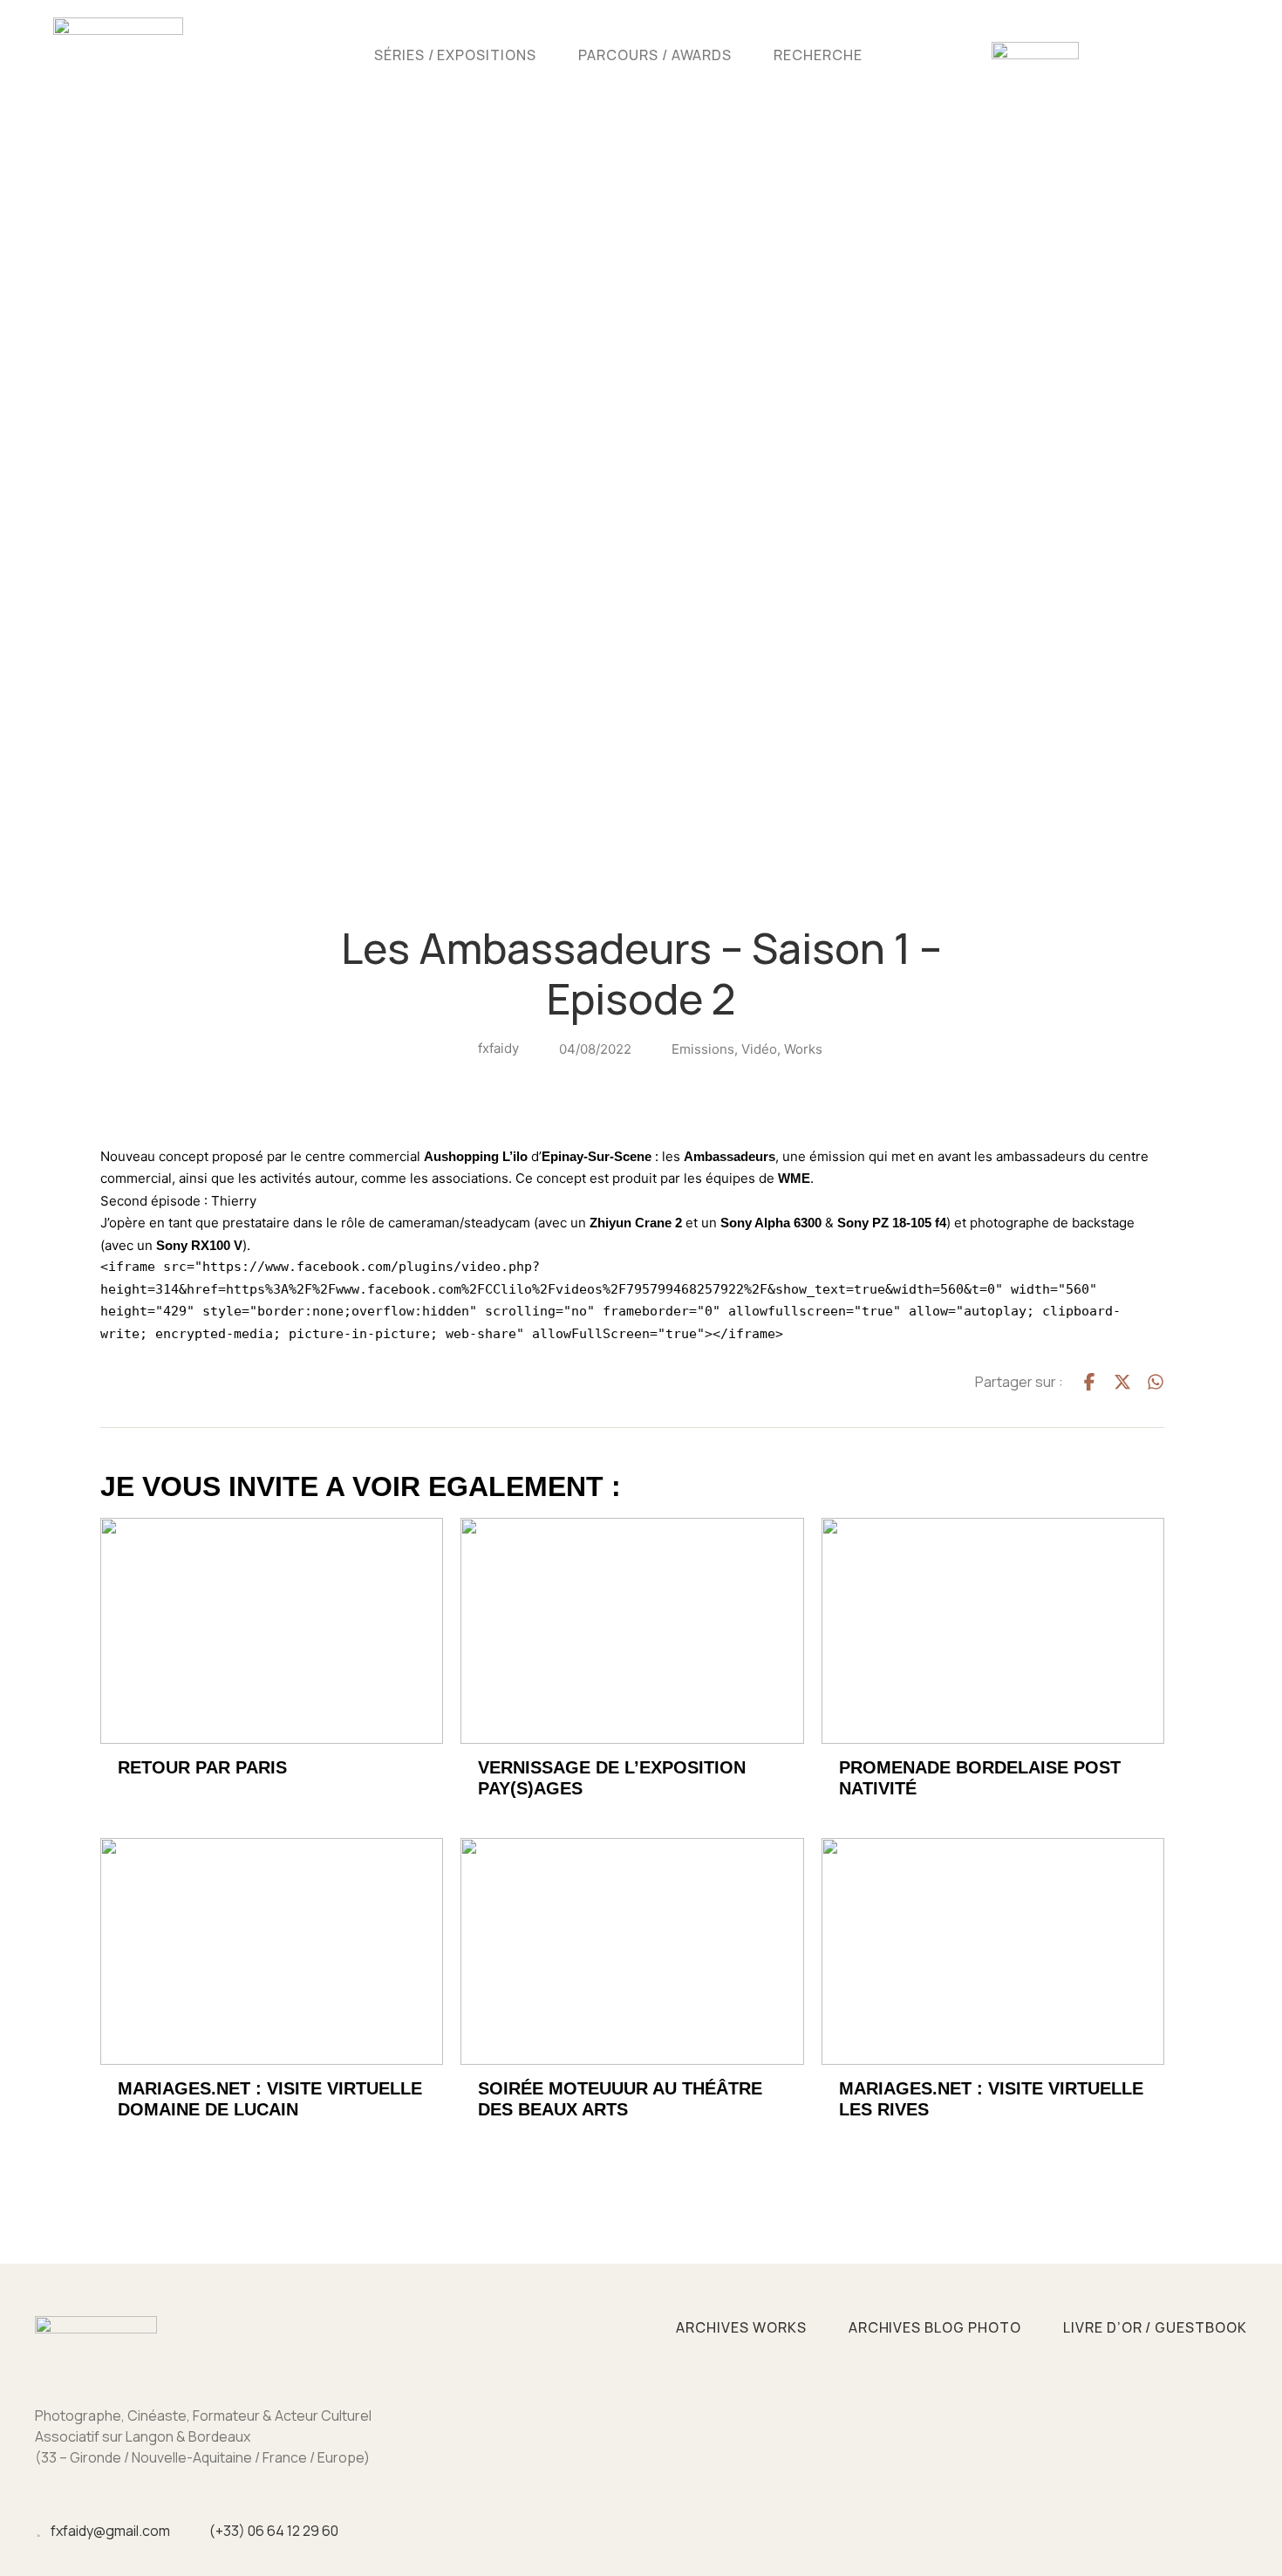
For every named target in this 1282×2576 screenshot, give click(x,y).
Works (803, 1049)
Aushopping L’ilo (476, 1156)
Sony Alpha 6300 (771, 1223)
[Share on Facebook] (1089, 1382)
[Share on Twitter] (1122, 1382)
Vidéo (759, 1049)
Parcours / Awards (655, 55)
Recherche (818, 55)
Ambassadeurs (730, 1156)
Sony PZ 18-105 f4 (892, 1223)
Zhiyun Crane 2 (636, 1223)
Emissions (703, 1049)
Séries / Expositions (455, 55)
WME (794, 1178)
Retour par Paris (202, 1767)
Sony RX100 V (199, 1245)
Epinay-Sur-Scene (597, 1156)
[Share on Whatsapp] (1156, 1382)
